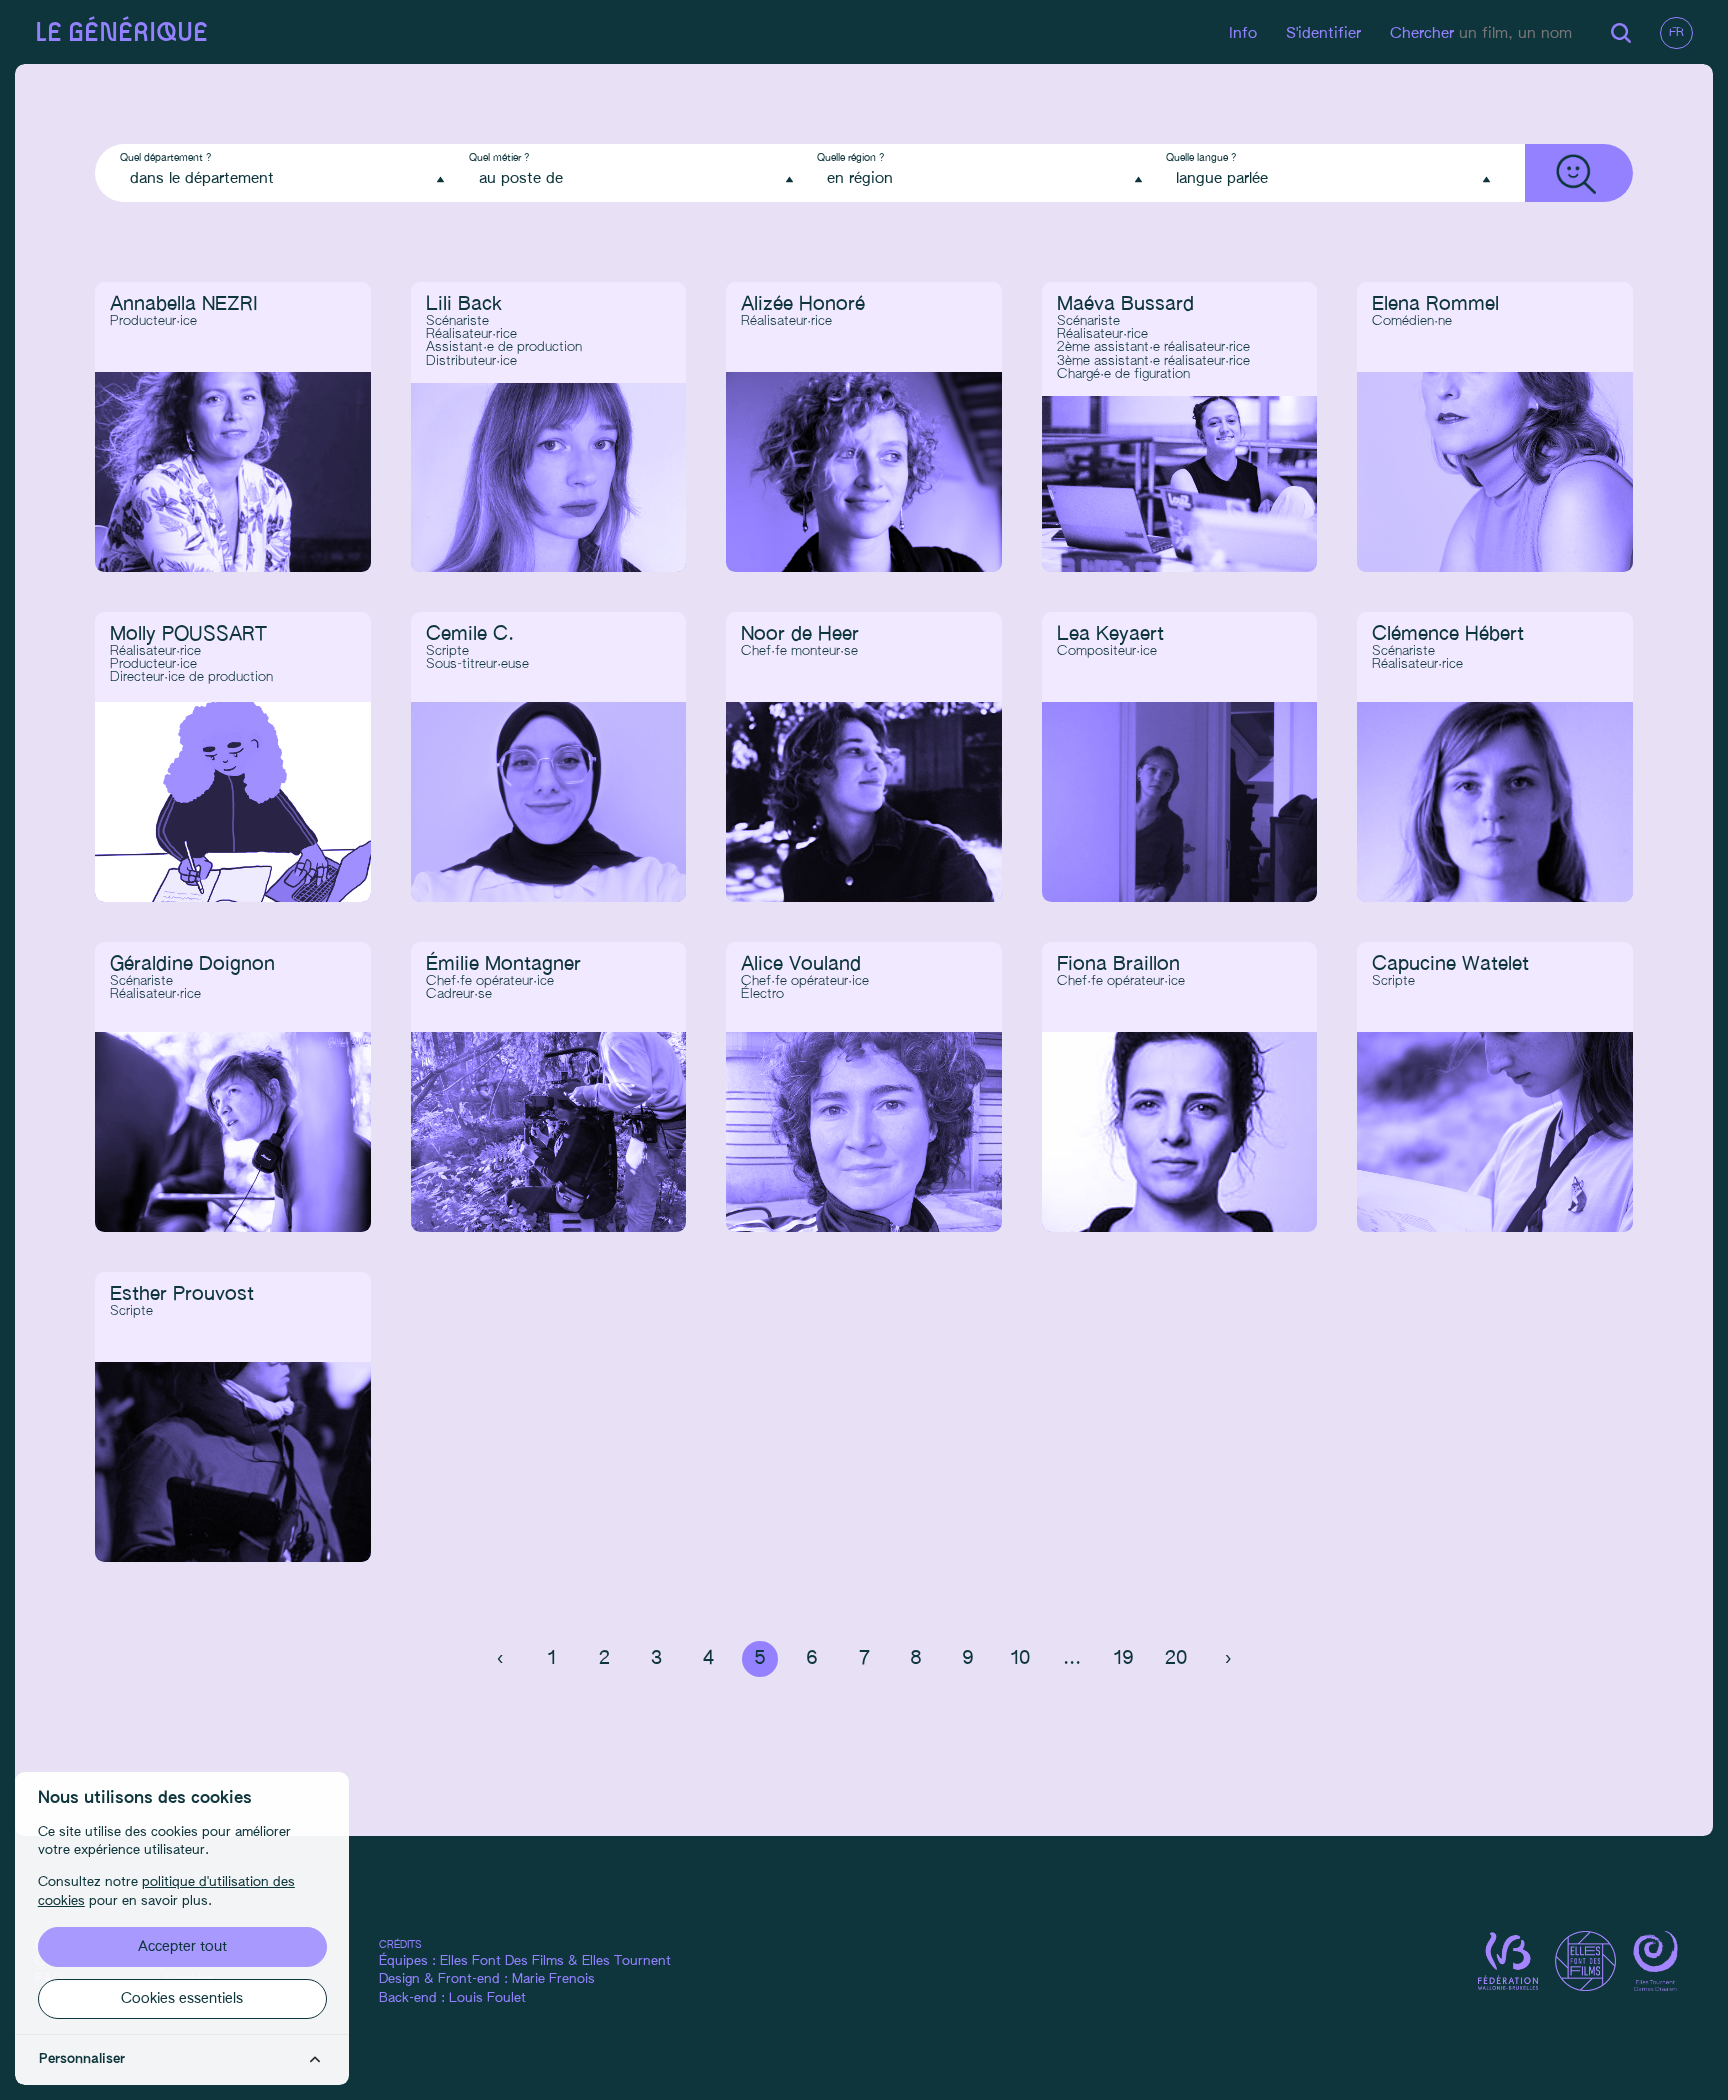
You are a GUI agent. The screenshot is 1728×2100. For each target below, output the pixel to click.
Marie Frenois (553, 1979)
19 (1124, 1658)
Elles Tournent (626, 1961)
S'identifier (1323, 33)
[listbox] (287, 179)
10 (1020, 1658)
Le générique (121, 33)
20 (1176, 1658)
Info (1243, 33)
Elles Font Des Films (502, 1961)
